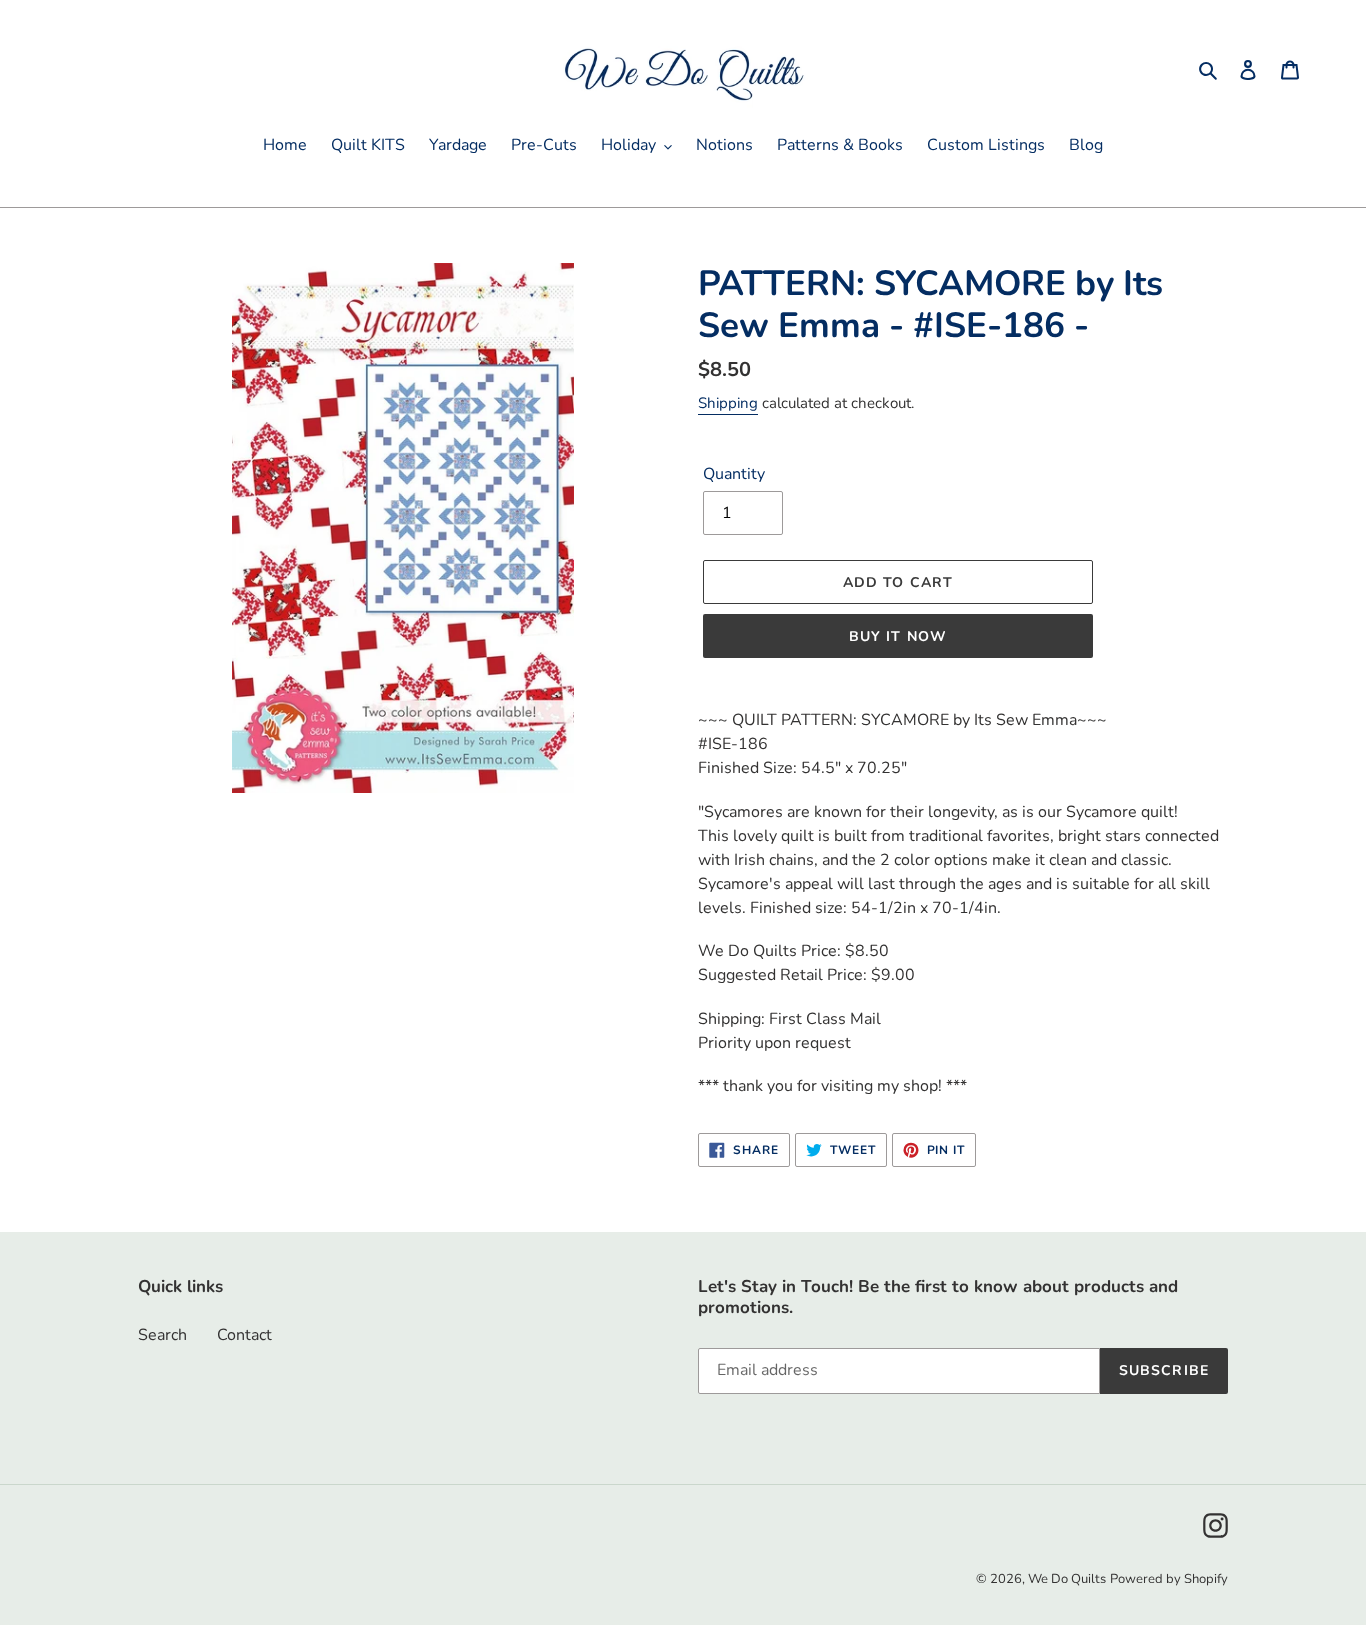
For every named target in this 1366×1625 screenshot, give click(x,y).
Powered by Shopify (1169, 1579)
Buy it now (898, 636)
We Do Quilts (1067, 1579)
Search (162, 1335)
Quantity (734, 474)
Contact (244, 1335)
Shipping (728, 403)
